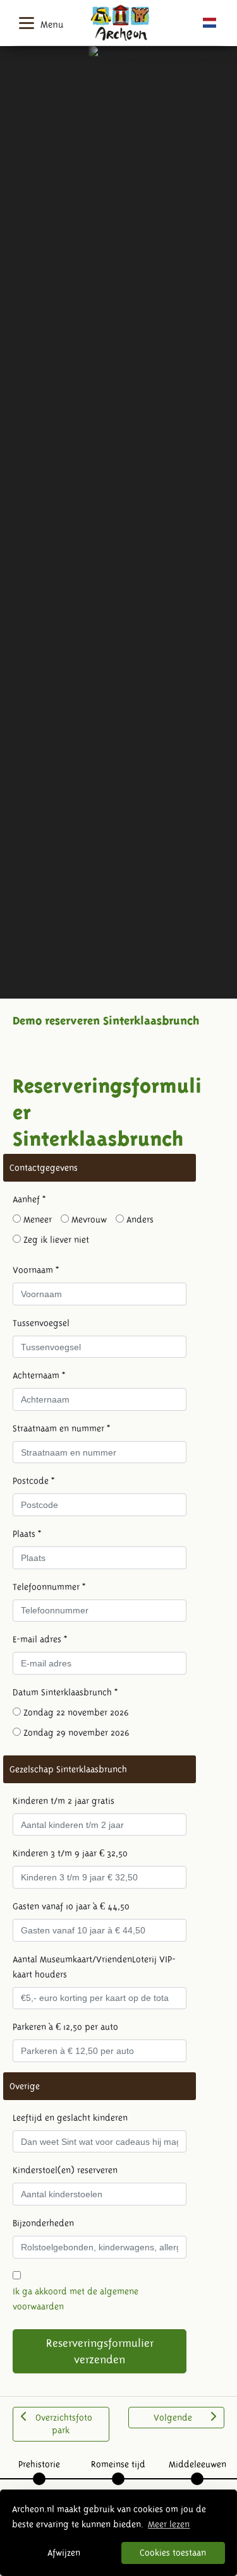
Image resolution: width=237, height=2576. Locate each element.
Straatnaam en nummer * (61, 1428)
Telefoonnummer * (49, 1587)
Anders (139, 1220)
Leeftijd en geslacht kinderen (70, 2118)
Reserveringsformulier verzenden (100, 2351)
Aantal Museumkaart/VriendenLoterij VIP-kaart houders (94, 1967)
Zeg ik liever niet (55, 1240)
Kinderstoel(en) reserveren (65, 2170)
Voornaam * (36, 1270)
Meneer (36, 1220)
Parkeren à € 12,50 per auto (65, 2027)
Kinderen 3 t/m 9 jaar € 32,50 (70, 1853)
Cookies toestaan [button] (173, 2553)
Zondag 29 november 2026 (75, 1733)
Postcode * (33, 1481)
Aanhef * (29, 1199)
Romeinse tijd (118, 2464)
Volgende (173, 2418)
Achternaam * (39, 1375)
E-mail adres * (40, 1639)
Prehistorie (39, 2464)
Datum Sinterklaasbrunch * (65, 1692)
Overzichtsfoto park (64, 2424)
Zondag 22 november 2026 (75, 1712)
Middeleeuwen (197, 2464)
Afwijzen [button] (64, 2553)
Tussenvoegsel (41, 1323)
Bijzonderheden (43, 2223)
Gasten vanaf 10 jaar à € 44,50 (71, 1906)
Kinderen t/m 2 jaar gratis (64, 1801)
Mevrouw (88, 1220)
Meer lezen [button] (169, 2524)
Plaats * (27, 1534)
